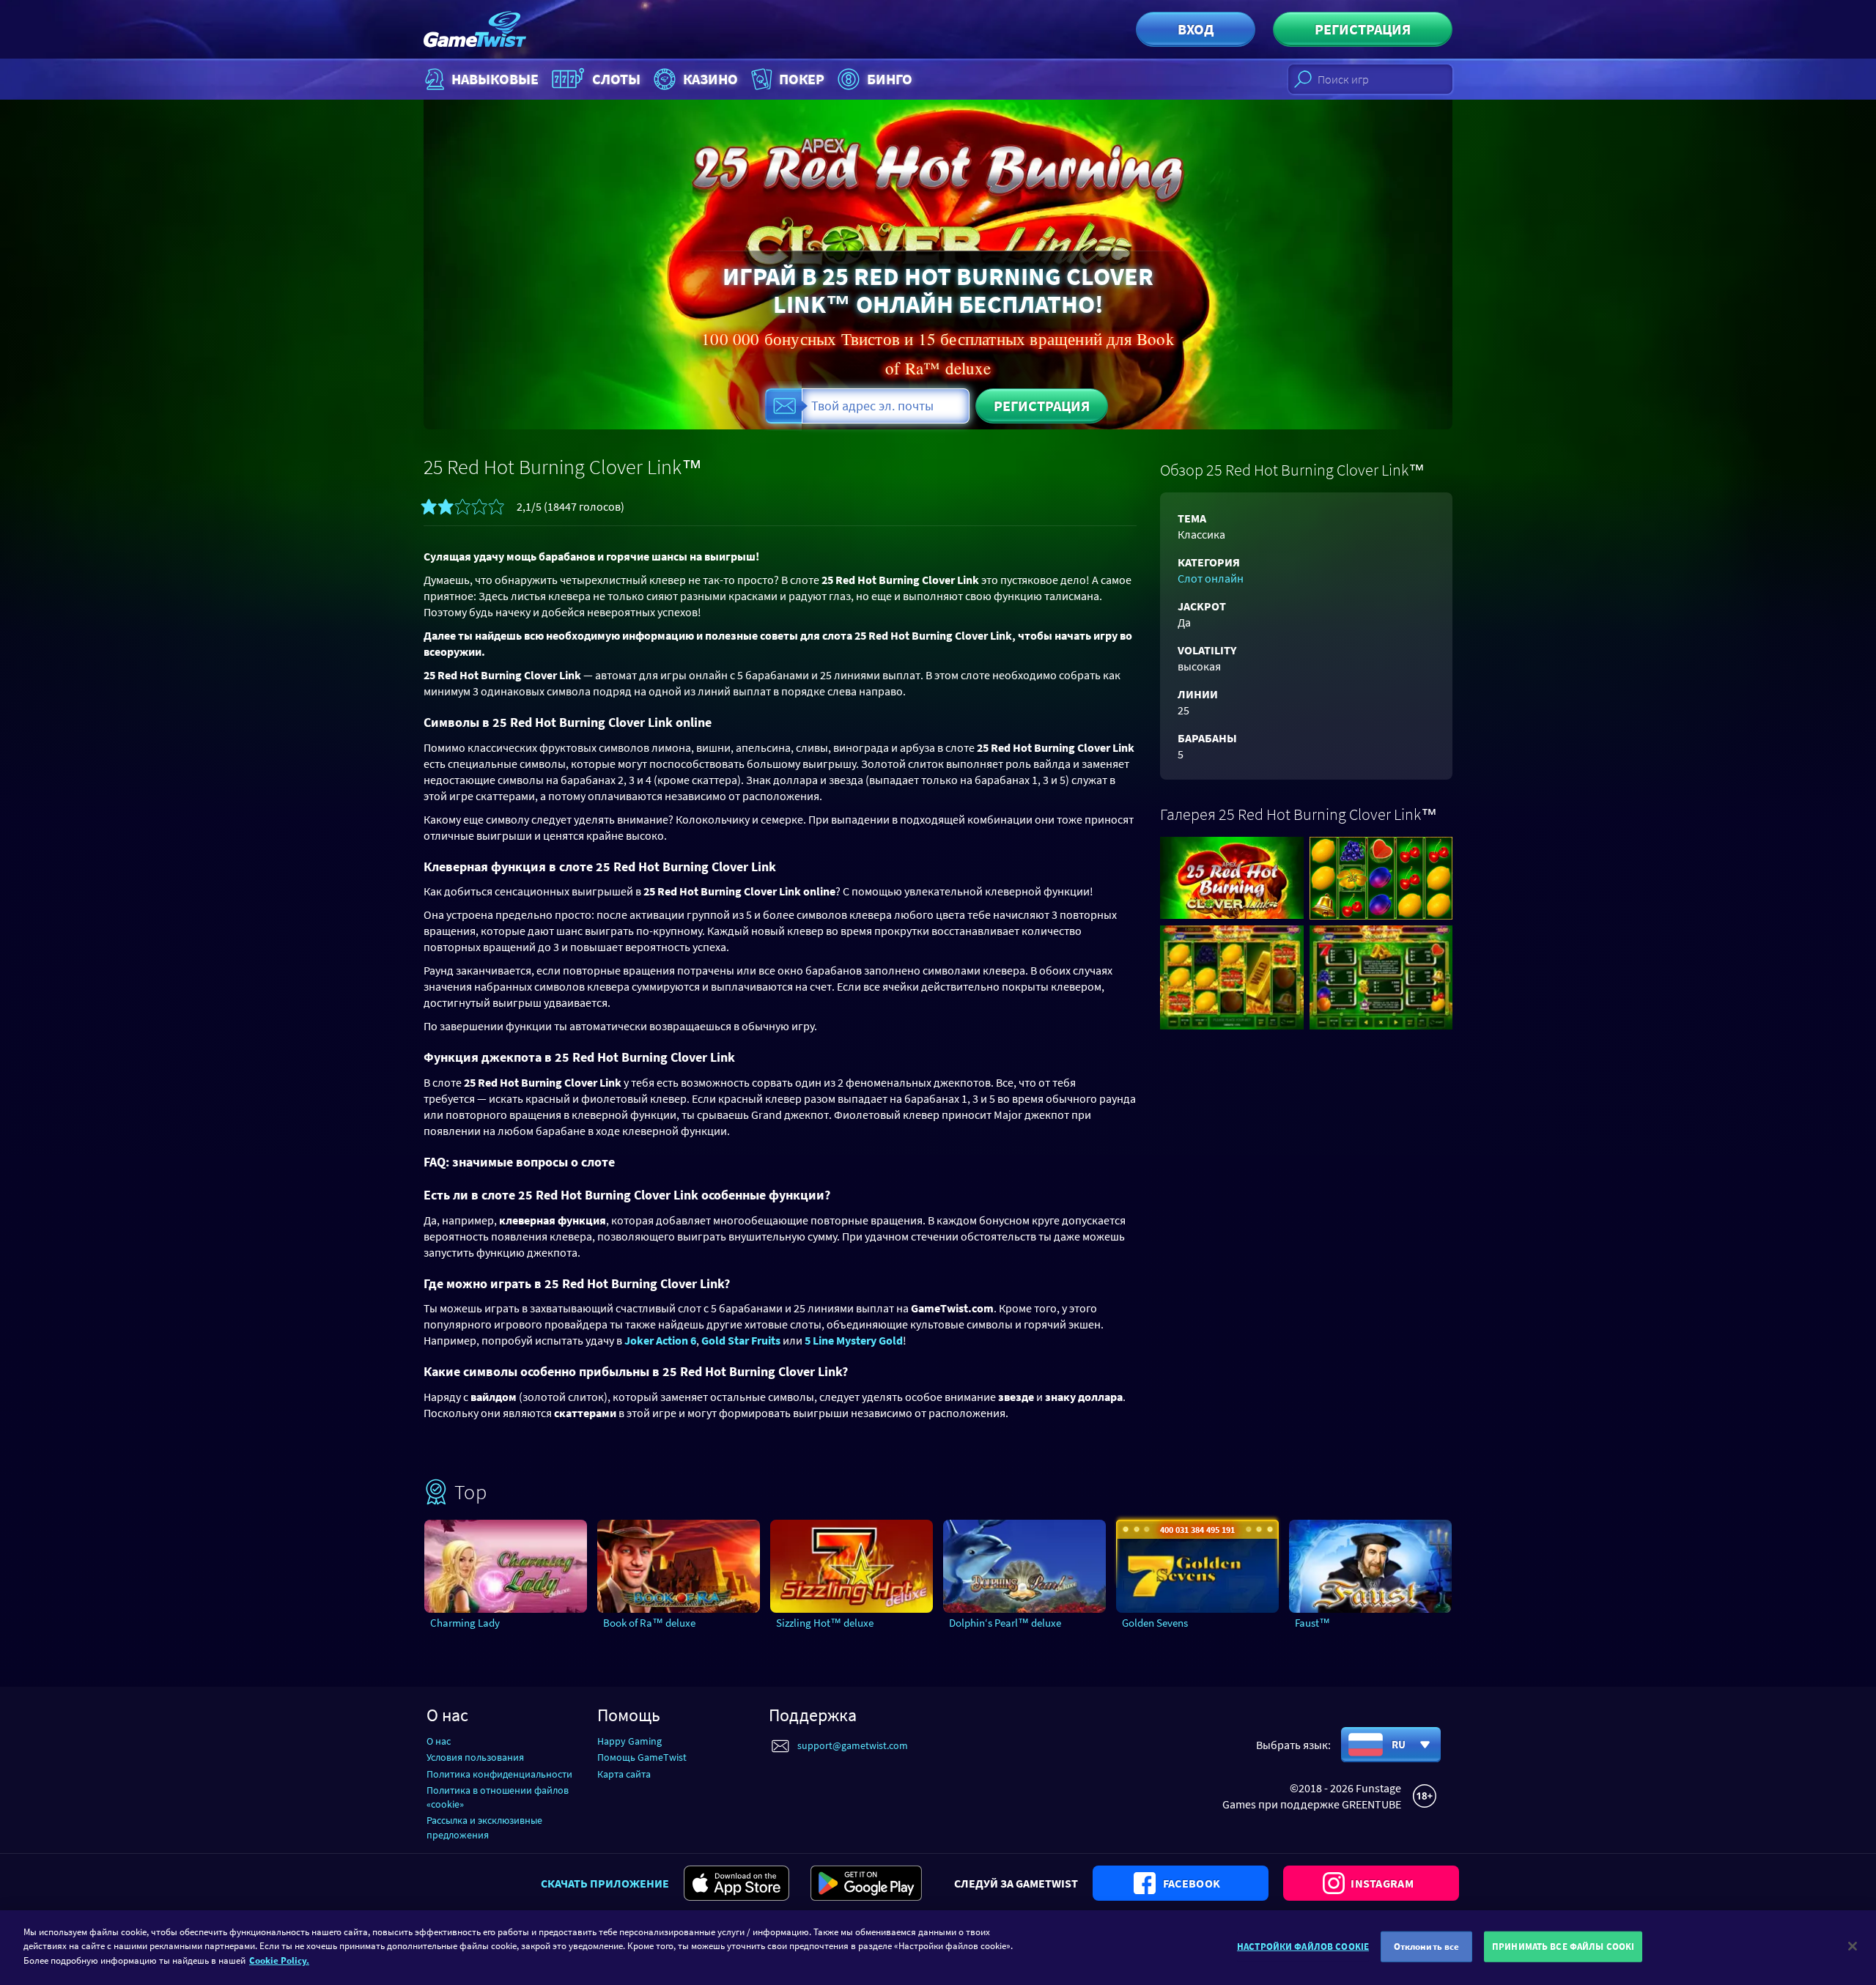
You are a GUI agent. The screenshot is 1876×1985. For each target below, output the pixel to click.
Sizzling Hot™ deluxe (825, 1623)
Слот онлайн (1211, 578)
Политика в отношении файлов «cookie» (498, 1797)
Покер (802, 79)
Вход (1196, 29)
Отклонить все (1427, 1947)
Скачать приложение (605, 1883)
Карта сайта (624, 1774)
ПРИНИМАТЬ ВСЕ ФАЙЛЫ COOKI (1563, 1947)
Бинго (890, 79)
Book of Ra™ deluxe (649, 1623)
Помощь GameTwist (642, 1757)
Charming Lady (465, 1623)
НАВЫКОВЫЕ (495, 79)
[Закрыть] (1853, 1946)
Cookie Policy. (279, 1960)
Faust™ (1312, 1623)
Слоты (616, 79)
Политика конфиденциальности (499, 1774)
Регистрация (1363, 29)
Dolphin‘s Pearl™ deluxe (1005, 1623)
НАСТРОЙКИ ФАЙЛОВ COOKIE (1303, 1947)
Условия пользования (475, 1757)
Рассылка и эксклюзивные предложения (484, 1827)
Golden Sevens (1155, 1623)
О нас (439, 1741)
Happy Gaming (629, 1741)
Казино (710, 79)
